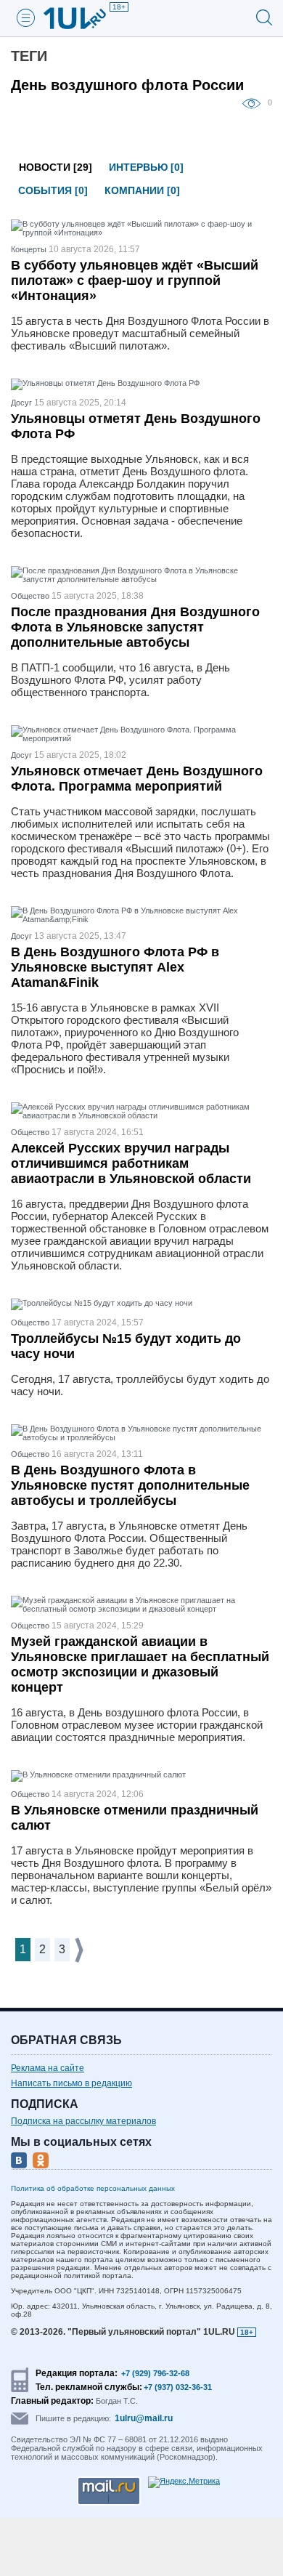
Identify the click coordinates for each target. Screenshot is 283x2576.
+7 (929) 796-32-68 (155, 2373)
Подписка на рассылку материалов (83, 2121)
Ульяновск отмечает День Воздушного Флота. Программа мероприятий (137, 779)
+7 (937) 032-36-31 (178, 2387)
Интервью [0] (146, 167)
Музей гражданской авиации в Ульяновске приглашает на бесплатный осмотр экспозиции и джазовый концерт (140, 1664)
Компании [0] (142, 190)
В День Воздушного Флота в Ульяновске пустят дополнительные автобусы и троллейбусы (130, 1485)
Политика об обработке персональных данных (93, 2188)
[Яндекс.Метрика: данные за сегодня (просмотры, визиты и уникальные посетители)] (184, 2482)
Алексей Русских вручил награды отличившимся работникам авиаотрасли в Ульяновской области (131, 1163)
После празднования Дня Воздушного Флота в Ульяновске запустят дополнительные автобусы (135, 627)
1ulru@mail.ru (144, 2418)
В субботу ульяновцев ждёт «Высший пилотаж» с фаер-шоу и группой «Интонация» (135, 280)
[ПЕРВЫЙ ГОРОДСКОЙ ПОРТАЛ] (83, 18)
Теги (29, 56)
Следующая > (80, 1950)
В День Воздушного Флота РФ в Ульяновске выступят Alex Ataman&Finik (115, 967)
